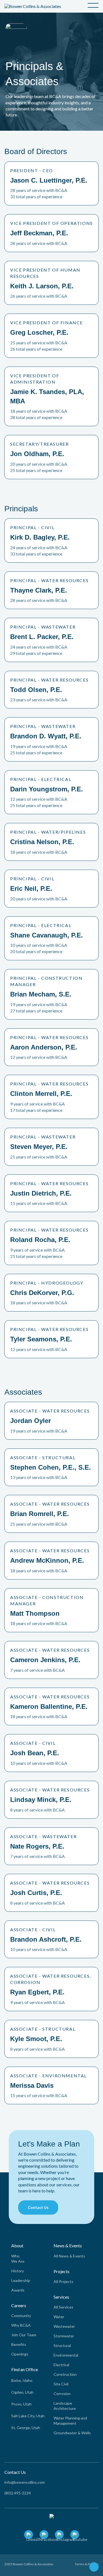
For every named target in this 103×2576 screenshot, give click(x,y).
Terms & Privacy (87, 2564)
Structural (62, 2345)
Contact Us (38, 2207)
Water (59, 2317)
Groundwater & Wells (72, 2433)
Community (21, 2316)
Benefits (19, 2344)
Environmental (66, 2355)
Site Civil (61, 2384)
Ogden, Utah (22, 2392)
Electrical (61, 2365)
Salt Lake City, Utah (28, 2416)
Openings (20, 2354)
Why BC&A (21, 2325)
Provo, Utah (21, 2404)
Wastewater (64, 2326)
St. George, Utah (26, 2428)
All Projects (63, 2281)
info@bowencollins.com (25, 2482)
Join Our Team (24, 2335)
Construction (65, 2374)
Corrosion (62, 2394)
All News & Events (69, 2256)
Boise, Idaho (22, 2380)
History (18, 2271)
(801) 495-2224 (18, 2493)
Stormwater (64, 2336)
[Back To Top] (94, 2568)
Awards (18, 2290)
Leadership (21, 2280)
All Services (63, 2307)
